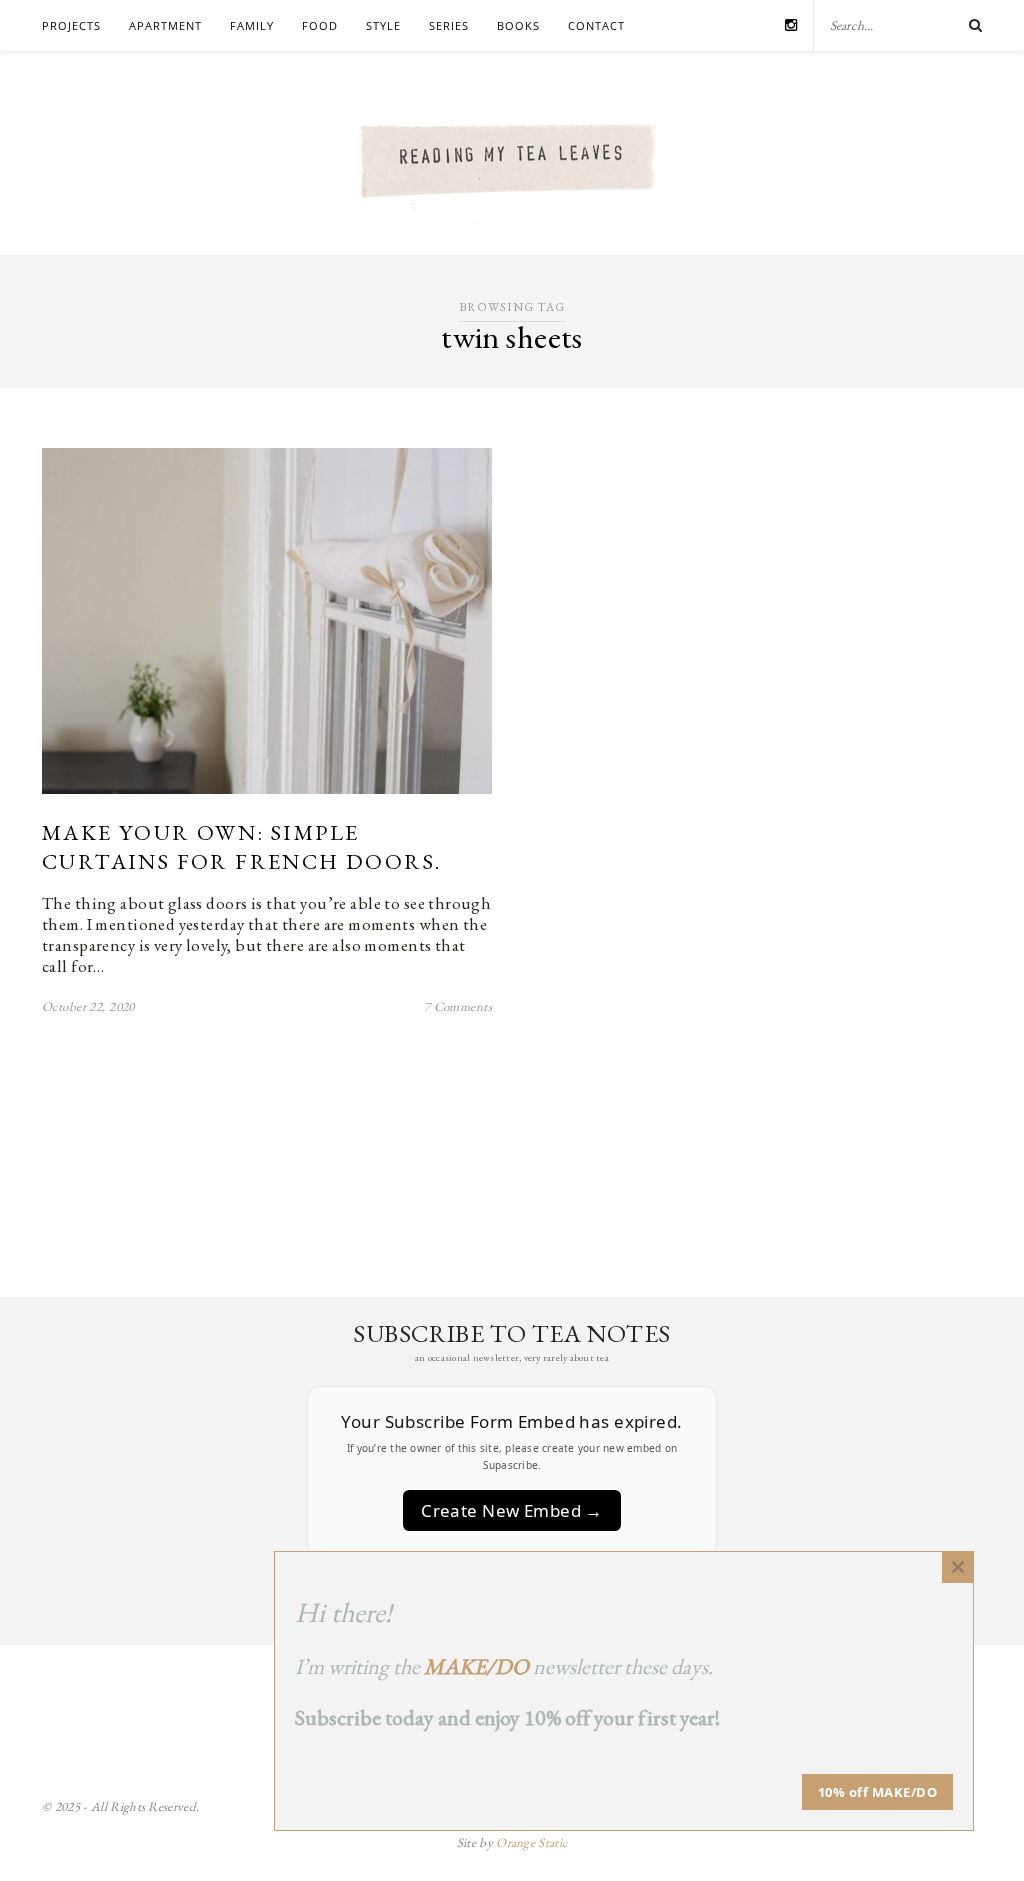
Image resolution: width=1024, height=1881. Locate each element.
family (252, 25)
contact (596, 25)
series (449, 25)
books (518, 25)
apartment (165, 25)
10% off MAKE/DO (878, 1792)
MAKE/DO (476, 1666)
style (383, 25)
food (320, 25)
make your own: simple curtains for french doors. (241, 847)
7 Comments (458, 1006)
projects (71, 25)
